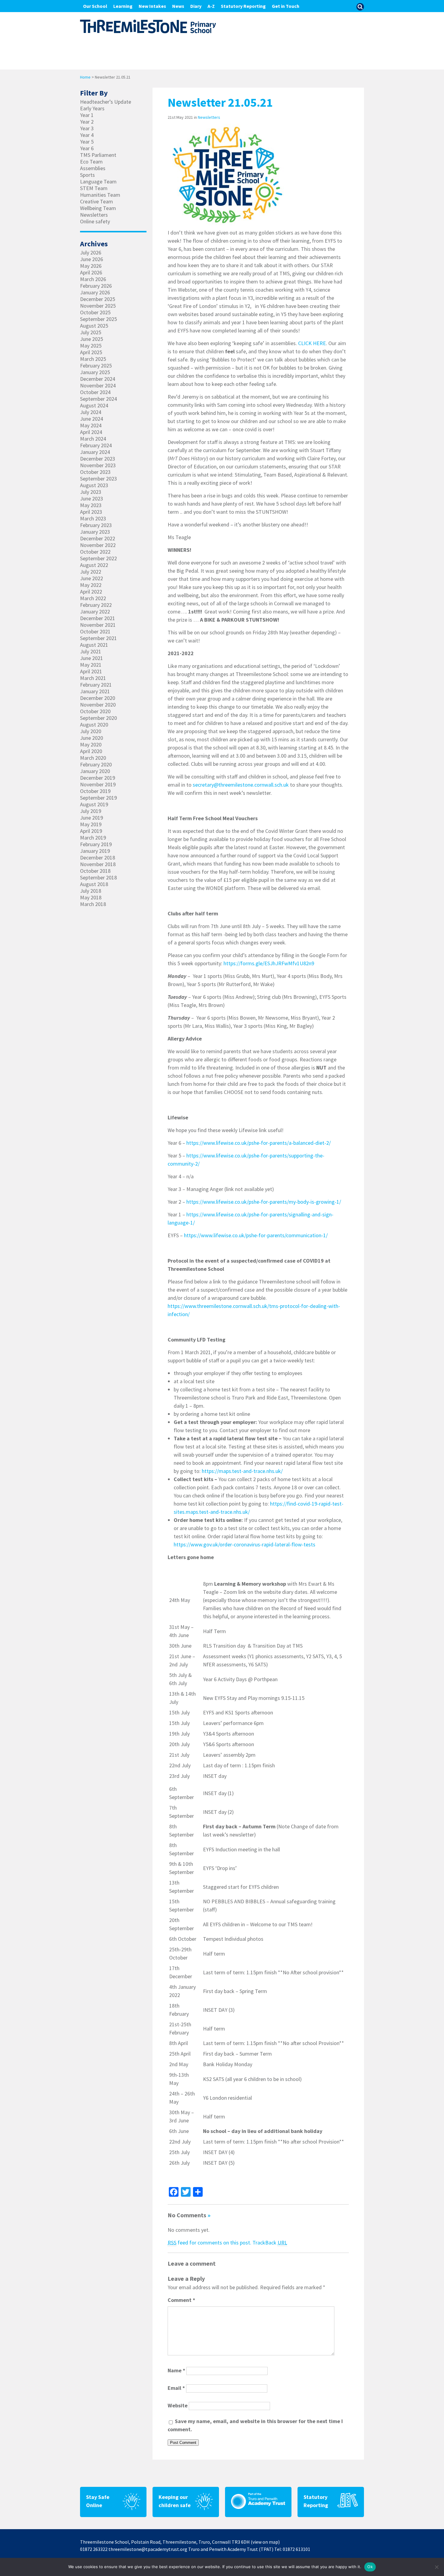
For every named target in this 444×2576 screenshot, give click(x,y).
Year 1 (87, 115)
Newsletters (209, 117)
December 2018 (98, 858)
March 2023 (93, 519)
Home (85, 77)
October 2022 (95, 552)
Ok (370, 2567)
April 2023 (91, 512)
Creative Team (97, 202)
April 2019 (91, 831)
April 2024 (91, 432)
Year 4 (87, 135)
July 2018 (91, 891)
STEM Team (94, 188)
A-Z (211, 6)
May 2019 (91, 824)
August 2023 (94, 485)
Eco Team (91, 162)
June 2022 (92, 578)
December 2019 (98, 778)
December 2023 (98, 459)
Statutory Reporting (243, 6)
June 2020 (92, 738)
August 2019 (94, 804)
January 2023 (95, 532)
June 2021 (92, 658)
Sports (87, 175)
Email (176, 2388)
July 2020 (91, 731)
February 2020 (96, 765)
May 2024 (91, 426)
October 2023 (95, 472)
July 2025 (91, 332)
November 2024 (98, 386)
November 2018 (98, 864)
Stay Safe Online (98, 2501)
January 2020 (95, 771)
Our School (95, 6)
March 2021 (93, 678)
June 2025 (92, 339)
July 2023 (91, 492)
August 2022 (94, 565)
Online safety (95, 222)
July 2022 (91, 572)
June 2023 (92, 499)
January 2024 (95, 452)
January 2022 (95, 612)
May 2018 (91, 898)
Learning (123, 6)
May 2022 (91, 585)
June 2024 (92, 419)
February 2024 (96, 445)
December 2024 (98, 379)
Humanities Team (100, 195)
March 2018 (93, 904)
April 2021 (91, 672)
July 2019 (91, 811)
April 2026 (91, 273)
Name (176, 2370)
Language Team (98, 182)
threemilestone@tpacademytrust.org (148, 2549)
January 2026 (95, 293)
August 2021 (94, 645)
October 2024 (95, 392)
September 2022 (98, 558)
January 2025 (95, 372)
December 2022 (98, 539)
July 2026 (91, 253)
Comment (181, 2300)
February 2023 (96, 525)
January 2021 (95, 691)
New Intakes (152, 6)
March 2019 (93, 838)
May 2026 (91, 266)
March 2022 (93, 598)
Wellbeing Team (98, 208)
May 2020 (91, 745)
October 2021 (95, 632)
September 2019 (98, 798)
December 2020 (98, 698)
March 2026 (93, 279)
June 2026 (92, 259)
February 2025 (96, 366)
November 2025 (98, 306)
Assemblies (93, 168)
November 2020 (98, 705)
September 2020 (98, 718)
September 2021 (98, 638)
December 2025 (98, 299)
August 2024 (94, 406)
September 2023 (98, 479)
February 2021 (96, 685)
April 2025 (91, 352)
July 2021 (91, 652)
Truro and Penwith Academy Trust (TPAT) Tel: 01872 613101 (249, 2549)
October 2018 (95, 871)
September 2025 (98, 319)
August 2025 (94, 326)
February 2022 (96, 605)
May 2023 (91, 505)
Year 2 (87, 122)
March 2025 (93, 359)
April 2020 (91, 751)
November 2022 (98, 545)
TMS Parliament (98, 155)
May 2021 (91, 665)
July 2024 (91, 412)
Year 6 (87, 148)
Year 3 (87, 128)
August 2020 (94, 725)
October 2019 (95, 791)
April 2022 (91, 592)
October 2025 (95, 312)
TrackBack (270, 2243)
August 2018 (94, 884)
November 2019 (98, 785)
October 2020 (95, 711)
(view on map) (265, 2542)
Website (178, 2405)
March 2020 (93, 758)
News (178, 6)
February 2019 (96, 844)
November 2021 (98, 625)
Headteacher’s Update (106, 102)
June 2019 (92, 818)
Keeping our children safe (175, 2501)
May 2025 (91, 346)
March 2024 (93, 439)
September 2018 (98, 878)
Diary (196, 6)
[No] (436, 2567)
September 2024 (98, 399)
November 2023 (98, 465)
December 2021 (98, 618)
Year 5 (87, 142)
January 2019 (95, 851)
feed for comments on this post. (209, 2243)
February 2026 (96, 286)
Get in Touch (286, 6)
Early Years (92, 108)
